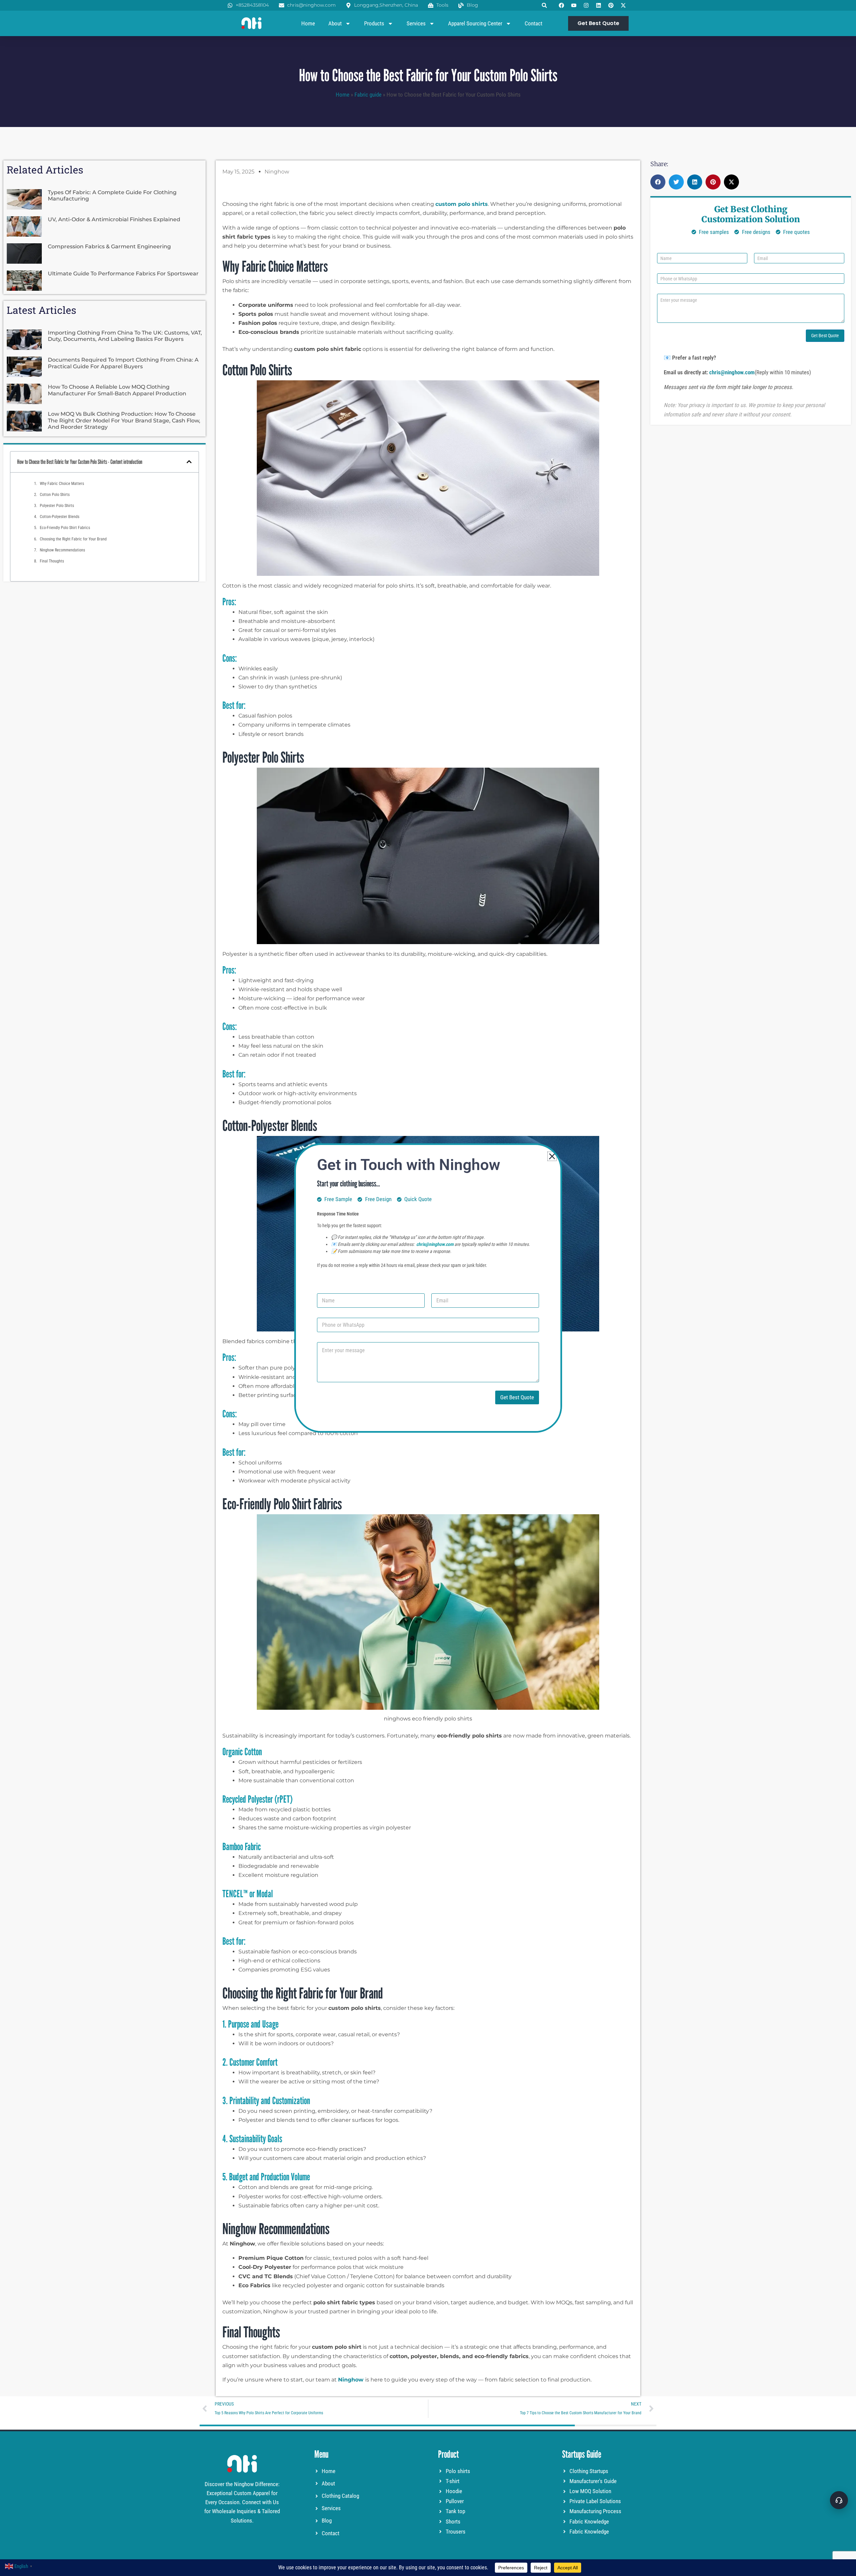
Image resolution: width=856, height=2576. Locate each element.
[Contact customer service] (839, 2500)
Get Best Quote (517, 1397)
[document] (428, 1288)
